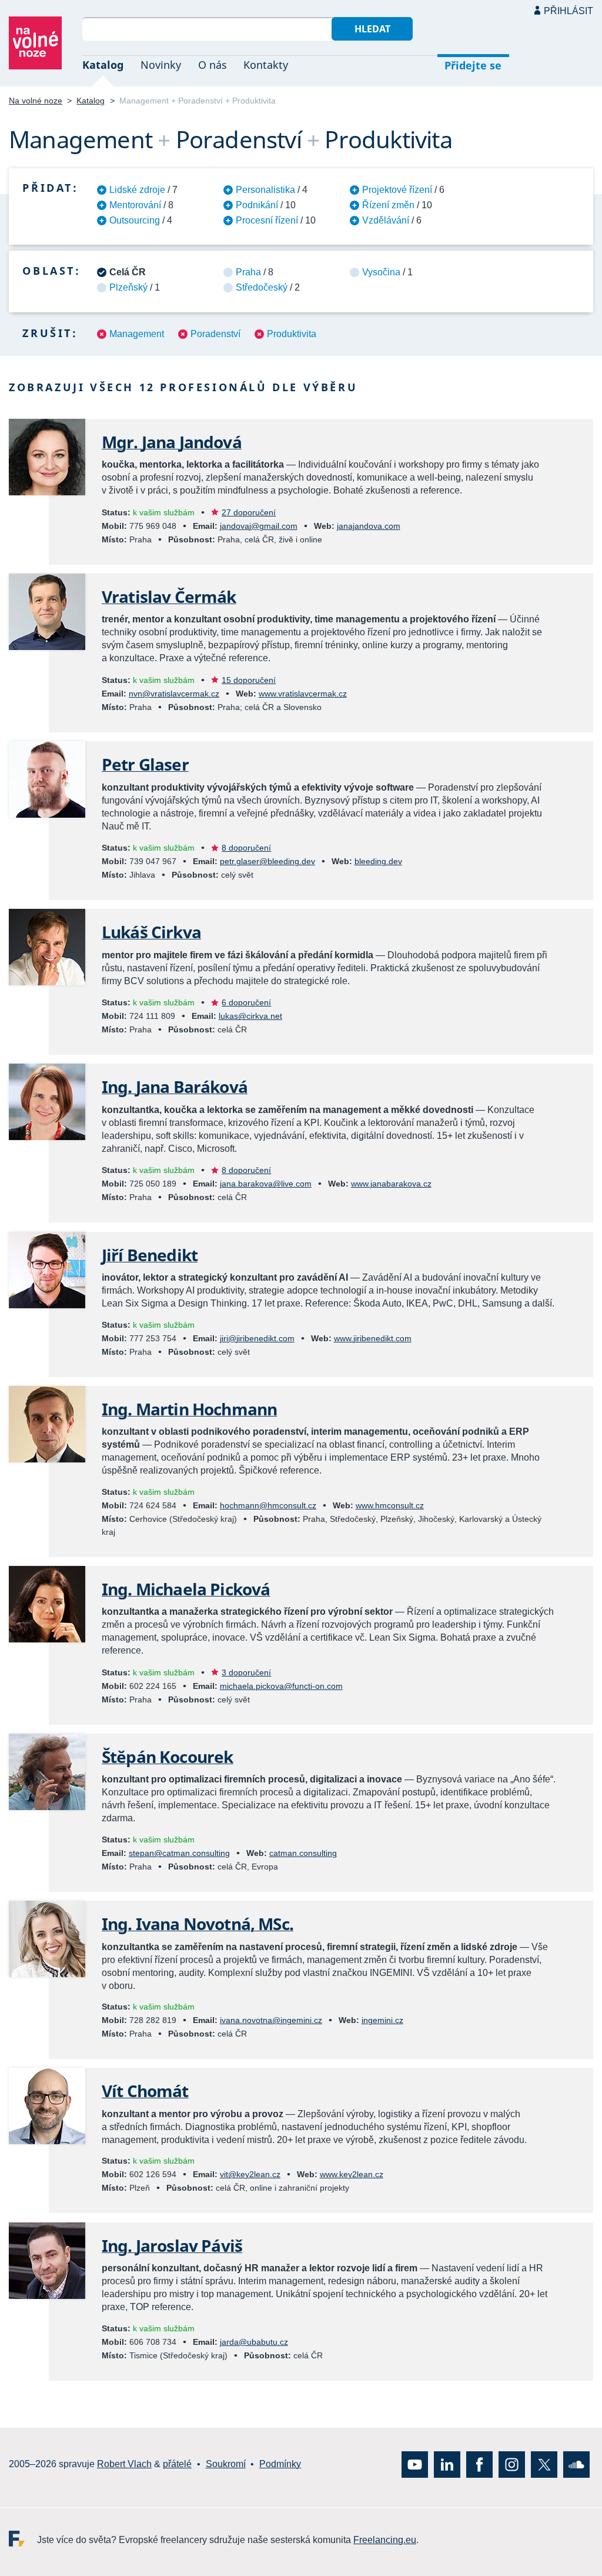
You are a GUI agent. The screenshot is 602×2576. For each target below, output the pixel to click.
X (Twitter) (544, 2464)
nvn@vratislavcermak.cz (174, 694)
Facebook (479, 2464)
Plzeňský (128, 287)
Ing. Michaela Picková (186, 1589)
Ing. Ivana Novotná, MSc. (198, 1924)
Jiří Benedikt (150, 1255)
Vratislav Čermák (169, 596)
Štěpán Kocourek (167, 1757)
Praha (248, 272)
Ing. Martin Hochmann (189, 1409)
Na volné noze (36, 101)
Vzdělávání (386, 220)
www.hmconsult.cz (390, 1505)
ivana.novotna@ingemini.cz (271, 2020)
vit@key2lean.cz (250, 2174)
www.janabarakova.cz (391, 1184)
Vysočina (381, 272)
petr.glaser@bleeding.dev (267, 861)
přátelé (177, 2464)
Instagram (512, 2464)
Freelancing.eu (23, 2538)
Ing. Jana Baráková (175, 1087)
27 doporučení (249, 512)
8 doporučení (246, 848)
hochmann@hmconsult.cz (268, 1505)
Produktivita (292, 334)
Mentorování (135, 205)
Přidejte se (473, 65)
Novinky (161, 65)
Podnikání (257, 205)
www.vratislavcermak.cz (303, 694)
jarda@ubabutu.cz (254, 2342)
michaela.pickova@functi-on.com (281, 1686)
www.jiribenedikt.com (373, 1338)
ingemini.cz (382, 2020)
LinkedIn (447, 2464)
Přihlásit (568, 11)
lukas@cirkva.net (250, 1016)
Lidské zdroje (137, 190)
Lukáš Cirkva (151, 932)
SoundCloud (576, 2464)
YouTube (415, 2464)
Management (137, 334)
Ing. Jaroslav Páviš (172, 2245)
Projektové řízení (397, 190)
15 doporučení (249, 680)
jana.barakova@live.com (266, 1184)
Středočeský (262, 287)
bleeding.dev (378, 861)
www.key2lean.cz (352, 2174)
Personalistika (265, 190)
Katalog (103, 65)
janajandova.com (369, 526)
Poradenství (215, 334)
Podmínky (280, 2464)
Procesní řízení (267, 220)
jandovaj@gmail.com (259, 526)
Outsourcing (135, 220)
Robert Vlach (124, 2464)
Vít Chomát (145, 2091)
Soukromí (226, 2464)
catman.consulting (303, 1853)
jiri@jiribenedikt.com (257, 1338)
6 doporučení (246, 1002)
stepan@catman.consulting (179, 1853)
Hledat (372, 29)
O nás (213, 65)
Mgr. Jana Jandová (172, 442)
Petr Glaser (145, 764)
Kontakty (266, 65)
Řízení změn (388, 205)
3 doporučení (246, 1672)
